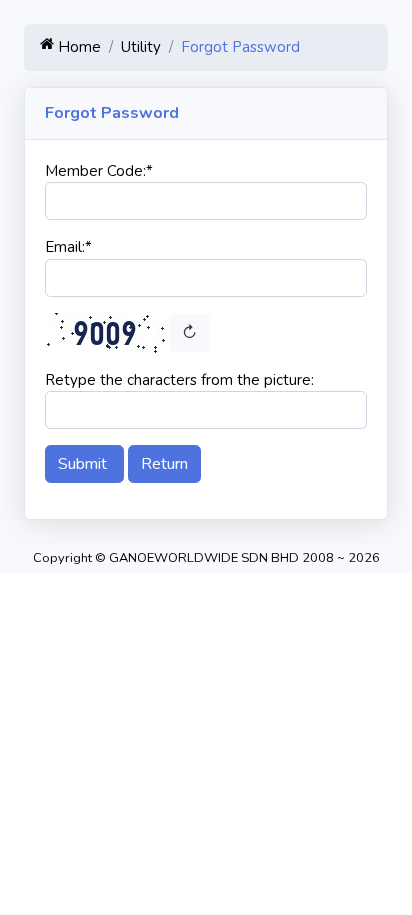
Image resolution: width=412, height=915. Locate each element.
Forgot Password (240, 47)
